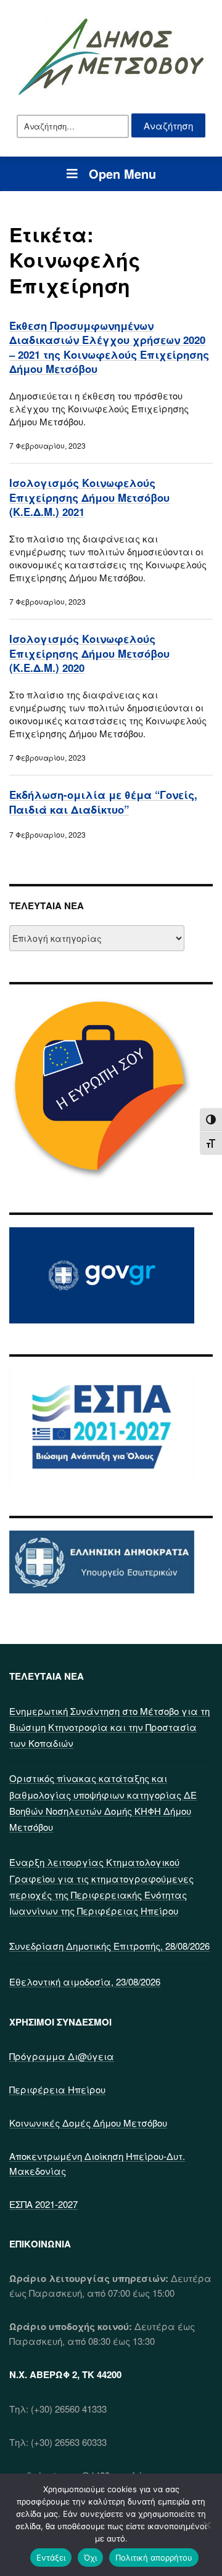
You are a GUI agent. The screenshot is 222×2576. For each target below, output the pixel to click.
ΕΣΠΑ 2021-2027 (43, 2204)
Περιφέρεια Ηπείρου (57, 2089)
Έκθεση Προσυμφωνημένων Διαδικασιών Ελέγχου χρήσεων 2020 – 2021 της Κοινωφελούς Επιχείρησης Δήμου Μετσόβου (109, 347)
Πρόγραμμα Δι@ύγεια (62, 2056)
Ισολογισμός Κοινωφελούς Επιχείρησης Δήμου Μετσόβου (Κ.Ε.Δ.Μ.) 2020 (89, 653)
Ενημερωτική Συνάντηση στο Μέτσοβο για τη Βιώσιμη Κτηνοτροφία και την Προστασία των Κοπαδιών (109, 1727)
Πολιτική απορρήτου (154, 2558)
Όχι (90, 2558)
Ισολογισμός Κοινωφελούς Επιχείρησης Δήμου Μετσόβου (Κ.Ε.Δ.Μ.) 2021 (89, 497)
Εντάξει (51, 2558)
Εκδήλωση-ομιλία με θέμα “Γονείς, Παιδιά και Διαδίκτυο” (103, 802)
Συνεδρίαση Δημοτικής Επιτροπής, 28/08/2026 (109, 1946)
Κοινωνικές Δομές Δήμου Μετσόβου (88, 2123)
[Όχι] (207, 2525)
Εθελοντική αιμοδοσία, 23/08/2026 (85, 1981)
